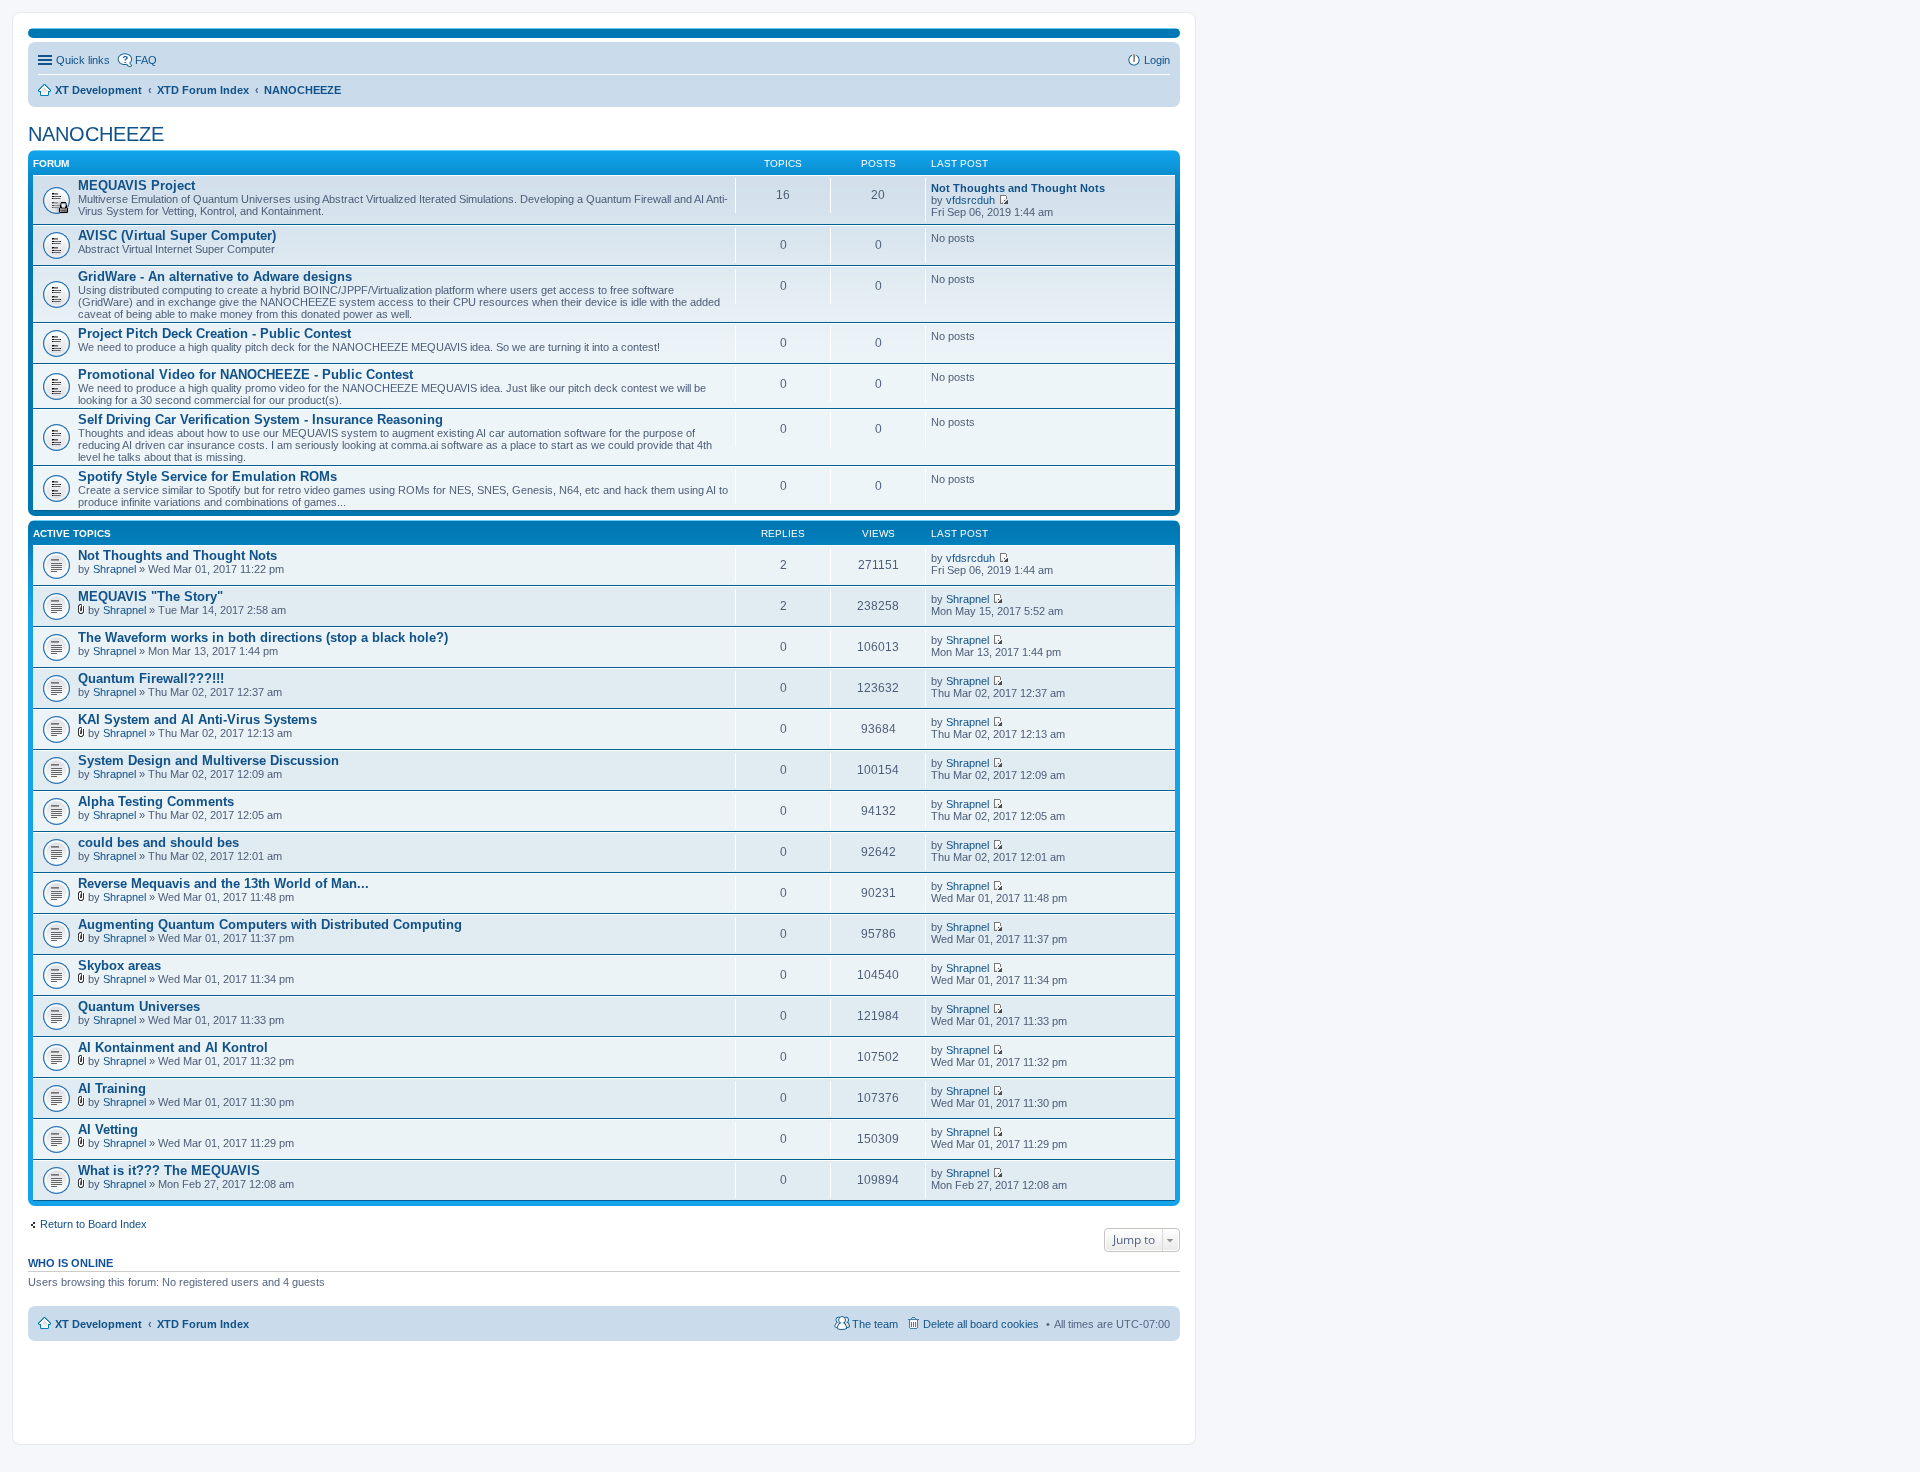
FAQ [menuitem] (146, 60)
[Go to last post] (1003, 558)
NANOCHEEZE (96, 134)
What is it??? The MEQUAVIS (169, 1170)
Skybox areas (119, 965)
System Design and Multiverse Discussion (208, 760)
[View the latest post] (1003, 200)
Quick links (83, 60)
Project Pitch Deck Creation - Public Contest (214, 333)
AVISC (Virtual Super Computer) (177, 235)
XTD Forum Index (203, 1324)
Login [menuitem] (1157, 60)
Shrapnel (114, 569)
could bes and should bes (158, 842)
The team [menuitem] (875, 1324)
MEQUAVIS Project (136, 185)
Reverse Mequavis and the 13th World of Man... (223, 883)
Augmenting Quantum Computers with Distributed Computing (270, 924)
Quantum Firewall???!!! (151, 678)
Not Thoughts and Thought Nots (1018, 188)
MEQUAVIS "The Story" (150, 596)
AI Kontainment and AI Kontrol (173, 1047)
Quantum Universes (139, 1006)
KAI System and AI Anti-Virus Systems (197, 719)
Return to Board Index (93, 1224)
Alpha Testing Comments (156, 801)
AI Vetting (108, 1129)
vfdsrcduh (970, 200)
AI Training (112, 1088)
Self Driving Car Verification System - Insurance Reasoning (260, 419)
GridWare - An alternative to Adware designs (215, 276)
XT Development (98, 1324)
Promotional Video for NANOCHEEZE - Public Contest (245, 374)
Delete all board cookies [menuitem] (981, 1324)
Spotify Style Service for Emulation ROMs (207, 476)
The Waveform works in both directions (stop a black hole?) (263, 637)
